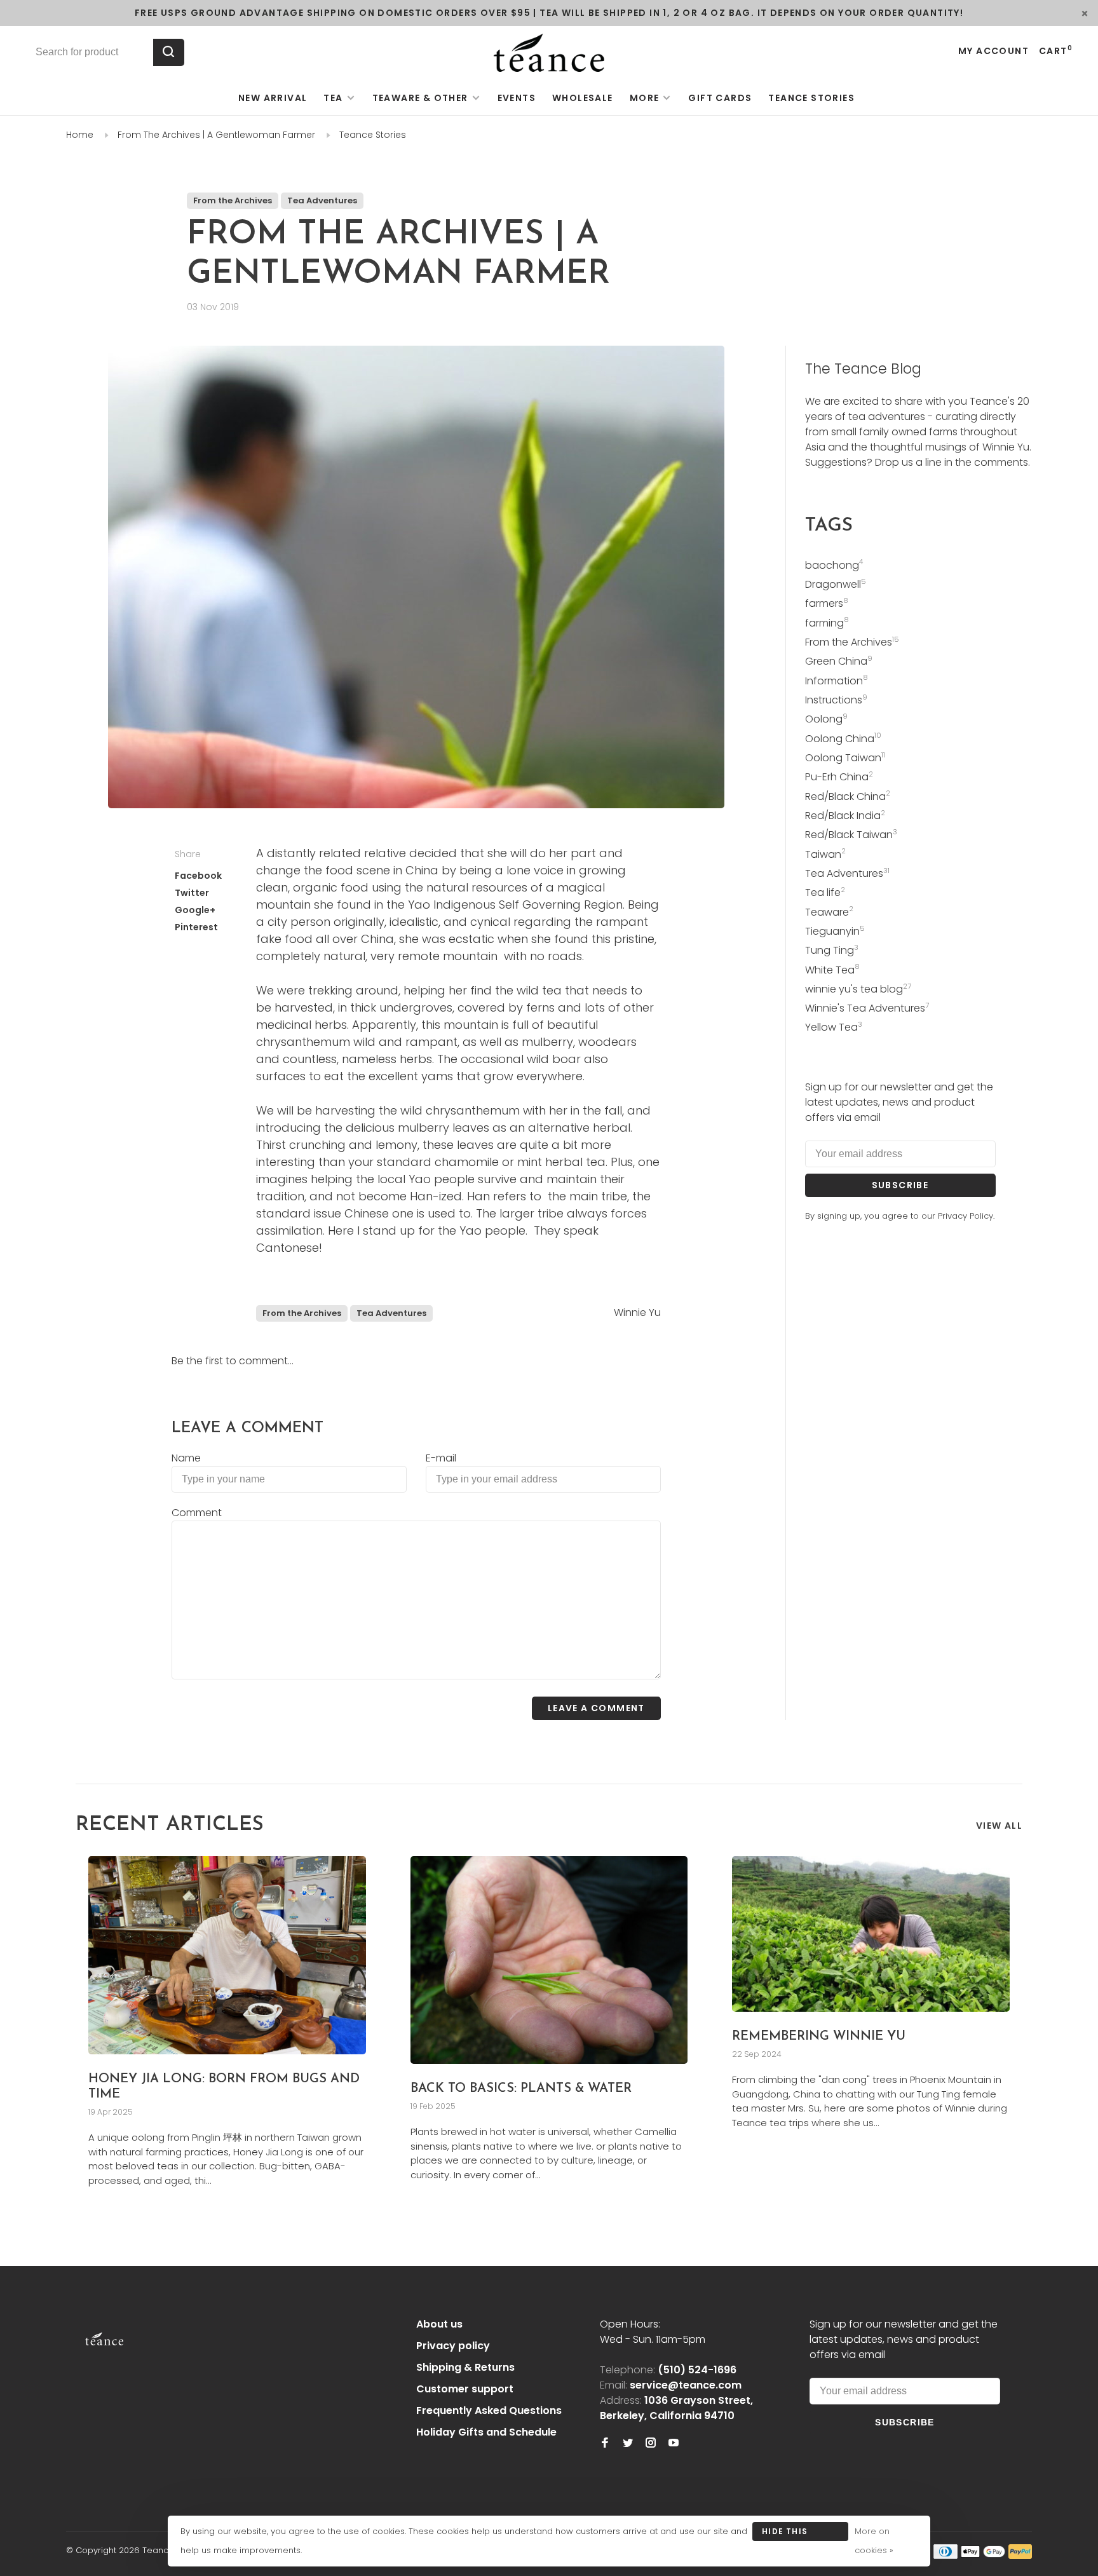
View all (999, 1826)
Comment (197, 1513)
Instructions (836, 700)
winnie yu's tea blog (858, 989)
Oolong (826, 719)
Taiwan (825, 854)
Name (186, 1458)
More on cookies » (874, 2541)
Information (837, 681)
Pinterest (196, 927)
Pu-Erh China (839, 777)
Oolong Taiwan (845, 758)
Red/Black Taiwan (851, 835)
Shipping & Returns (465, 2367)
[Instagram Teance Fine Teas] (651, 2444)
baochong (834, 565)
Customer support (465, 2389)
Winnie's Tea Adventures (867, 1008)
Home (80, 135)
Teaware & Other (420, 98)
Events (517, 98)
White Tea (832, 970)
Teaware (829, 912)
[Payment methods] (945, 2555)
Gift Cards (720, 98)
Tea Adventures (322, 200)
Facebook (198, 876)
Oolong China (843, 739)
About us (439, 2324)
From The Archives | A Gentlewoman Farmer (216, 135)
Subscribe (900, 1185)
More (645, 98)
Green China (839, 661)
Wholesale (583, 98)
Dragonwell (836, 584)
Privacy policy (453, 2346)
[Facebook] (605, 2444)
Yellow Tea (834, 1027)
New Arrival (273, 98)
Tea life (825, 892)
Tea (333, 98)
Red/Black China (848, 797)
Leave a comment (596, 1708)
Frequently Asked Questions (489, 2410)
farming (827, 623)
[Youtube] (674, 2444)
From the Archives (233, 200)
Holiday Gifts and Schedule (486, 2432)
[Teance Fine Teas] (104, 2326)
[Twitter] (628, 2444)
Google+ (195, 910)
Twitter (192, 893)
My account (993, 51)
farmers (827, 603)
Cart (1056, 51)
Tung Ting (832, 950)
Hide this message (785, 2533)
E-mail (441, 1458)
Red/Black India (845, 816)
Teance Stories (811, 98)
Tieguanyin (835, 931)
